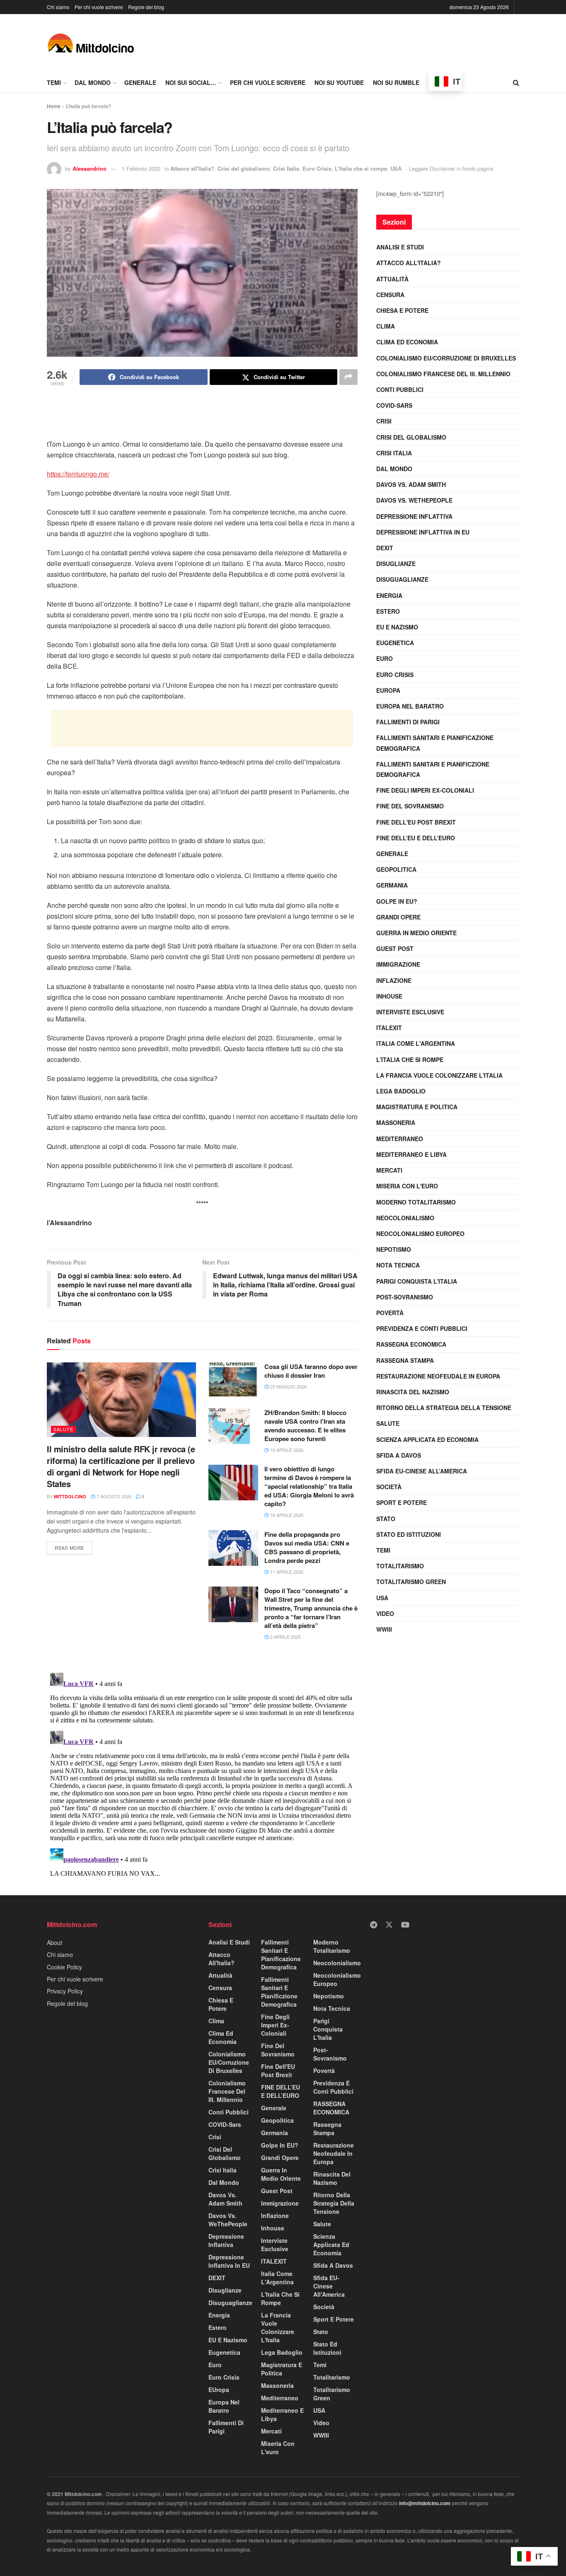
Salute (63, 1429)
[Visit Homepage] (91, 43)
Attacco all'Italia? (192, 168)
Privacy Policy (65, 1991)
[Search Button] (516, 82)
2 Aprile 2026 (285, 1637)
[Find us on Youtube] (405, 1925)
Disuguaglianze (402, 579)
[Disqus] (202, 1773)
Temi (54, 82)
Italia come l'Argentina (416, 1043)
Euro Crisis (317, 168)
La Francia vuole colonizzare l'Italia (439, 1075)
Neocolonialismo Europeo (420, 1234)
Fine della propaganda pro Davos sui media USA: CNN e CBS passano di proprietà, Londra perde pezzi (307, 1547)
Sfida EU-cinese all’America (422, 1471)
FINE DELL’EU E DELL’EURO (416, 838)
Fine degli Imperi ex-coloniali (425, 790)
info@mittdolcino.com (425, 2503)
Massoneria (396, 1122)
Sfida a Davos (399, 1455)
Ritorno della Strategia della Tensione (444, 1408)
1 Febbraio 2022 (141, 168)
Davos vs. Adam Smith (411, 484)
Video (385, 1613)
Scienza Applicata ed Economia (427, 1439)
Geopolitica (396, 869)
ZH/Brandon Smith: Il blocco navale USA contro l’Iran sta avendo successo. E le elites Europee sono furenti (305, 1426)
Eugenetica (395, 643)
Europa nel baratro (410, 706)
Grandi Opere (398, 917)
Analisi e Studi (400, 247)
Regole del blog (146, 7)
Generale (140, 82)
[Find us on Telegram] (374, 1925)
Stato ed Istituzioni (409, 1534)
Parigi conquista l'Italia (417, 1281)
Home (54, 106)
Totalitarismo (400, 1566)
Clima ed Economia (407, 342)
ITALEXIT (389, 1028)
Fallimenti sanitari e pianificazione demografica (435, 743)
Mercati (389, 1170)
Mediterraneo (400, 1139)
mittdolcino (70, 1496)
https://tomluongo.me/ (78, 474)
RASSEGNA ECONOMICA (411, 1344)
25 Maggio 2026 (288, 1386)
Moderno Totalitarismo (416, 1202)
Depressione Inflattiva (414, 516)
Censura (390, 295)
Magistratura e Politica (417, 1107)
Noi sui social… (191, 82)
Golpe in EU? (397, 901)
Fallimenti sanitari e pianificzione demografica (433, 769)
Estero (388, 611)
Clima (386, 326)
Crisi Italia (286, 168)
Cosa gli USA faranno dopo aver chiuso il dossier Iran (311, 1371)
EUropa (388, 690)
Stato (386, 1519)
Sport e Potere (402, 1502)
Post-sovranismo (405, 1297)
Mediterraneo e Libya (411, 1154)
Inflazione (394, 980)
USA (396, 168)
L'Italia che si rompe (361, 168)
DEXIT (385, 548)
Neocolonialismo (405, 1218)
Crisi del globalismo (244, 168)
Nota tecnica (398, 1265)
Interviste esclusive (410, 1012)
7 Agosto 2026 (113, 1496)
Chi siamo (58, 7)
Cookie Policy (64, 1967)
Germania (392, 885)
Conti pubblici (400, 389)
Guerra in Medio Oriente (416, 933)
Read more (73, 1546)
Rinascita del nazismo (413, 1392)
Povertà (390, 1313)
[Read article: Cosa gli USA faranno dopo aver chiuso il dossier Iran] (233, 1380)
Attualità (392, 279)
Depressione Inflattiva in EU (423, 532)
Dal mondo (93, 82)
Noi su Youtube (339, 82)
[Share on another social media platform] (348, 377)
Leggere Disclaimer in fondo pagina (451, 168)
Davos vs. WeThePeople (414, 500)
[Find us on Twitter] (389, 1925)
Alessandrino (89, 168)
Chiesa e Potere (402, 310)
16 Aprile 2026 (286, 1450)
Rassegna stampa (405, 1360)
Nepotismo (394, 1249)
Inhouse (389, 996)
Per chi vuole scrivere (99, 7)
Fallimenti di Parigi (408, 722)
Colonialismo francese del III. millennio (443, 374)
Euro (385, 658)
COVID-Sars (394, 405)
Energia (389, 595)
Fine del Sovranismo (410, 806)
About (54, 1942)
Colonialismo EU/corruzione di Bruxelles (446, 358)
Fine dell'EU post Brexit (416, 822)
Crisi (384, 421)
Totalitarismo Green (411, 1582)
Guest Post (395, 948)
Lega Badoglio (401, 1091)
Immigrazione (398, 964)
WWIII (384, 1629)
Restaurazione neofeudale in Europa (438, 1376)
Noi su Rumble (396, 82)
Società (389, 1487)
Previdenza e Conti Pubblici (422, 1328)
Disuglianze (396, 564)
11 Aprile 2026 (286, 1572)
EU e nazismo (397, 627)
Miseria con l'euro (407, 1186)
